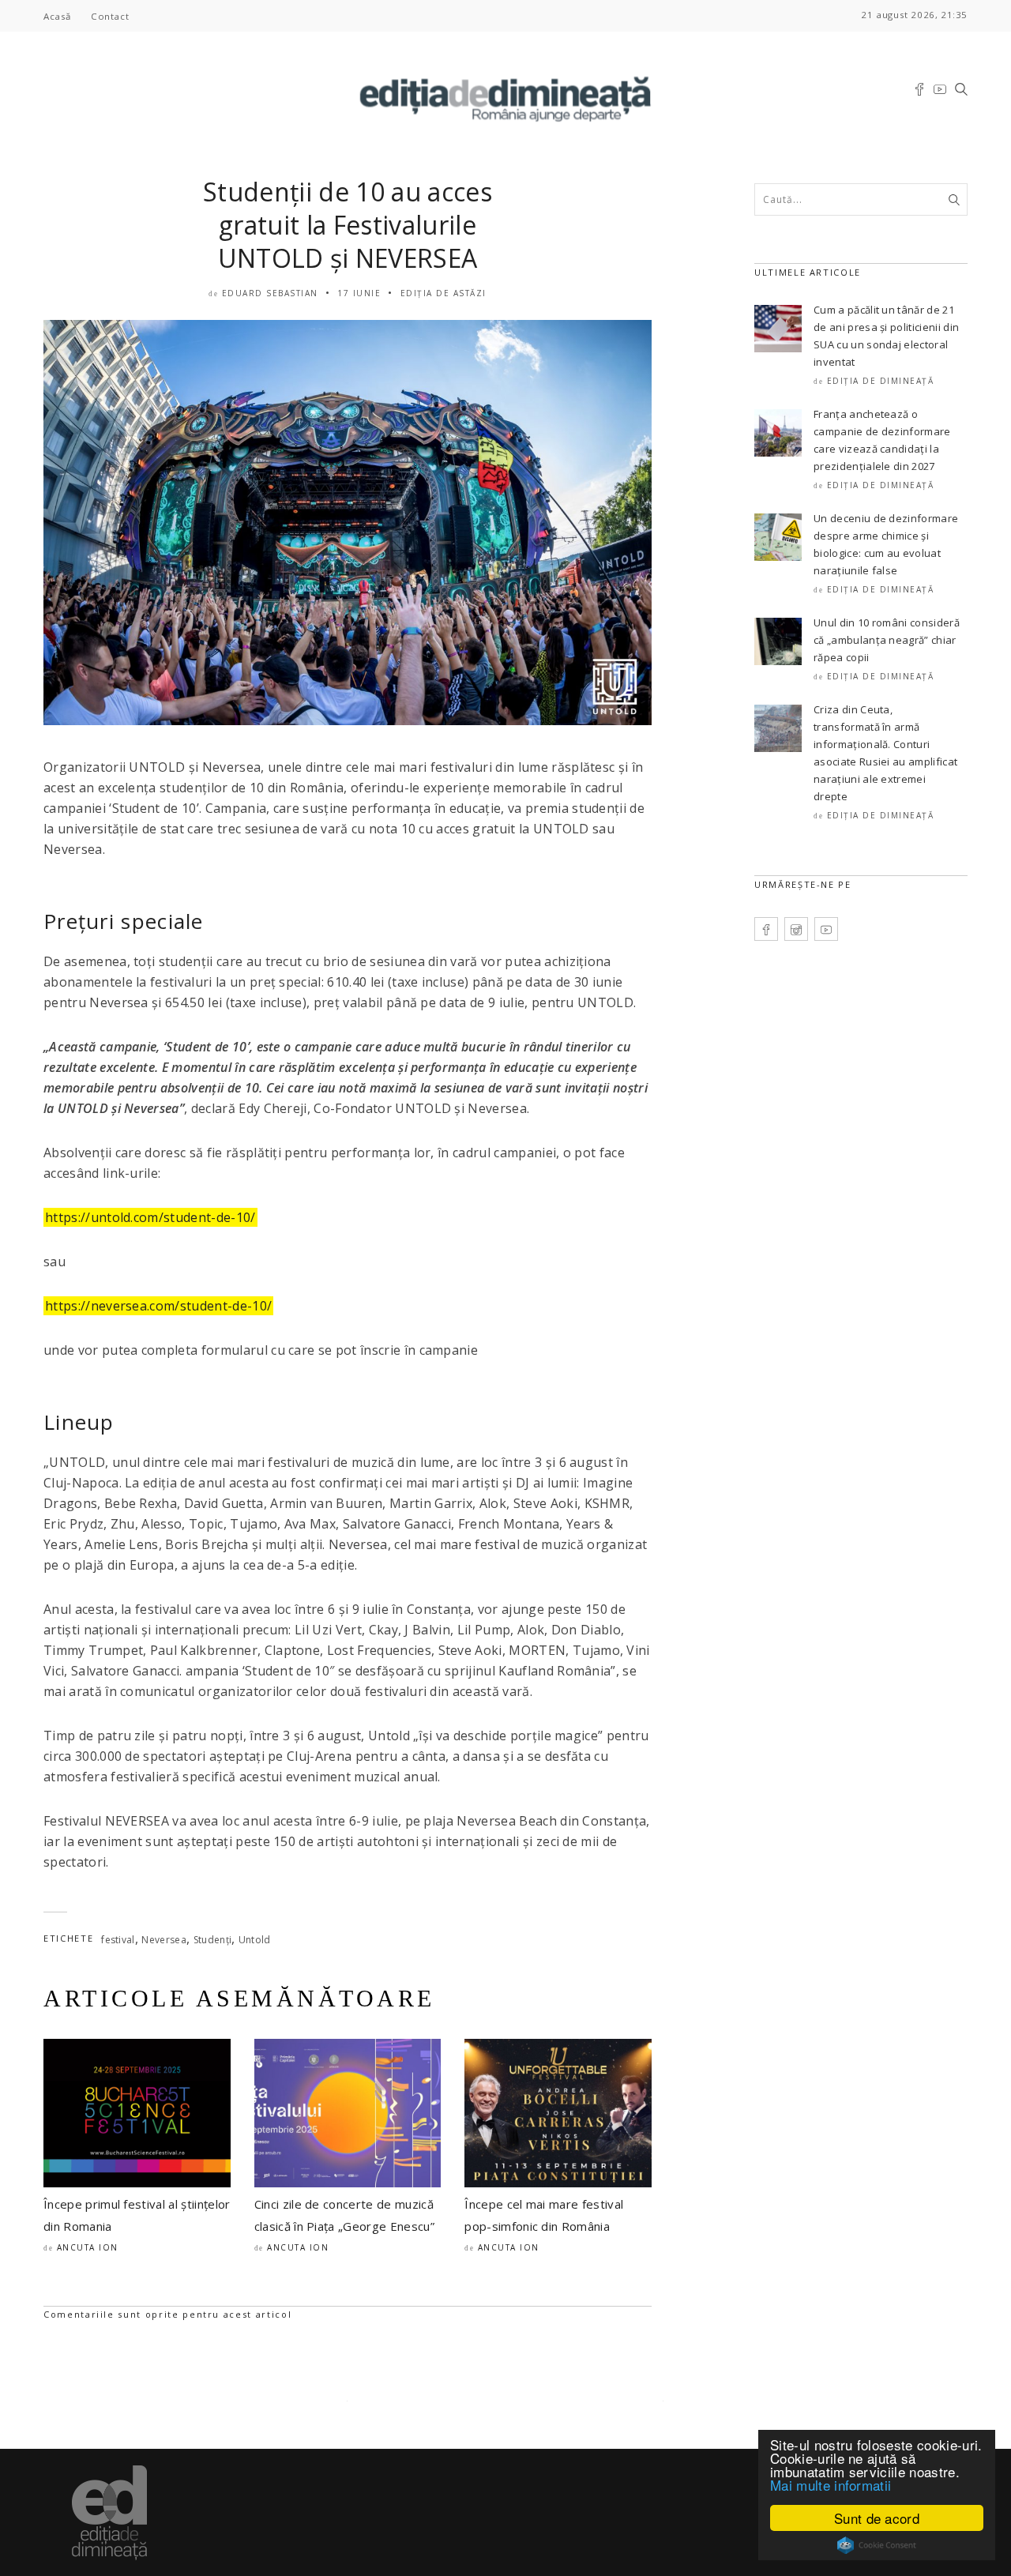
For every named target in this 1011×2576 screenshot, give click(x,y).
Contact (110, 16)
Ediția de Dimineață (881, 381)
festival (118, 1940)
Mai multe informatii (831, 2485)
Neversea (164, 1940)
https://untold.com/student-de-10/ (150, 1217)
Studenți (213, 1940)
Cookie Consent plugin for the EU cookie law (877, 2545)
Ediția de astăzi (443, 293)
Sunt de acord (877, 2518)
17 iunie (359, 293)
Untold (255, 1940)
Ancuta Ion (88, 2247)
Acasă (57, 16)
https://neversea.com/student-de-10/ (158, 1306)
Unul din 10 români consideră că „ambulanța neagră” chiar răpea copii (887, 640)
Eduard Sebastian (270, 293)
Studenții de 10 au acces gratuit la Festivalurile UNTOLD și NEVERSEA (348, 225)
